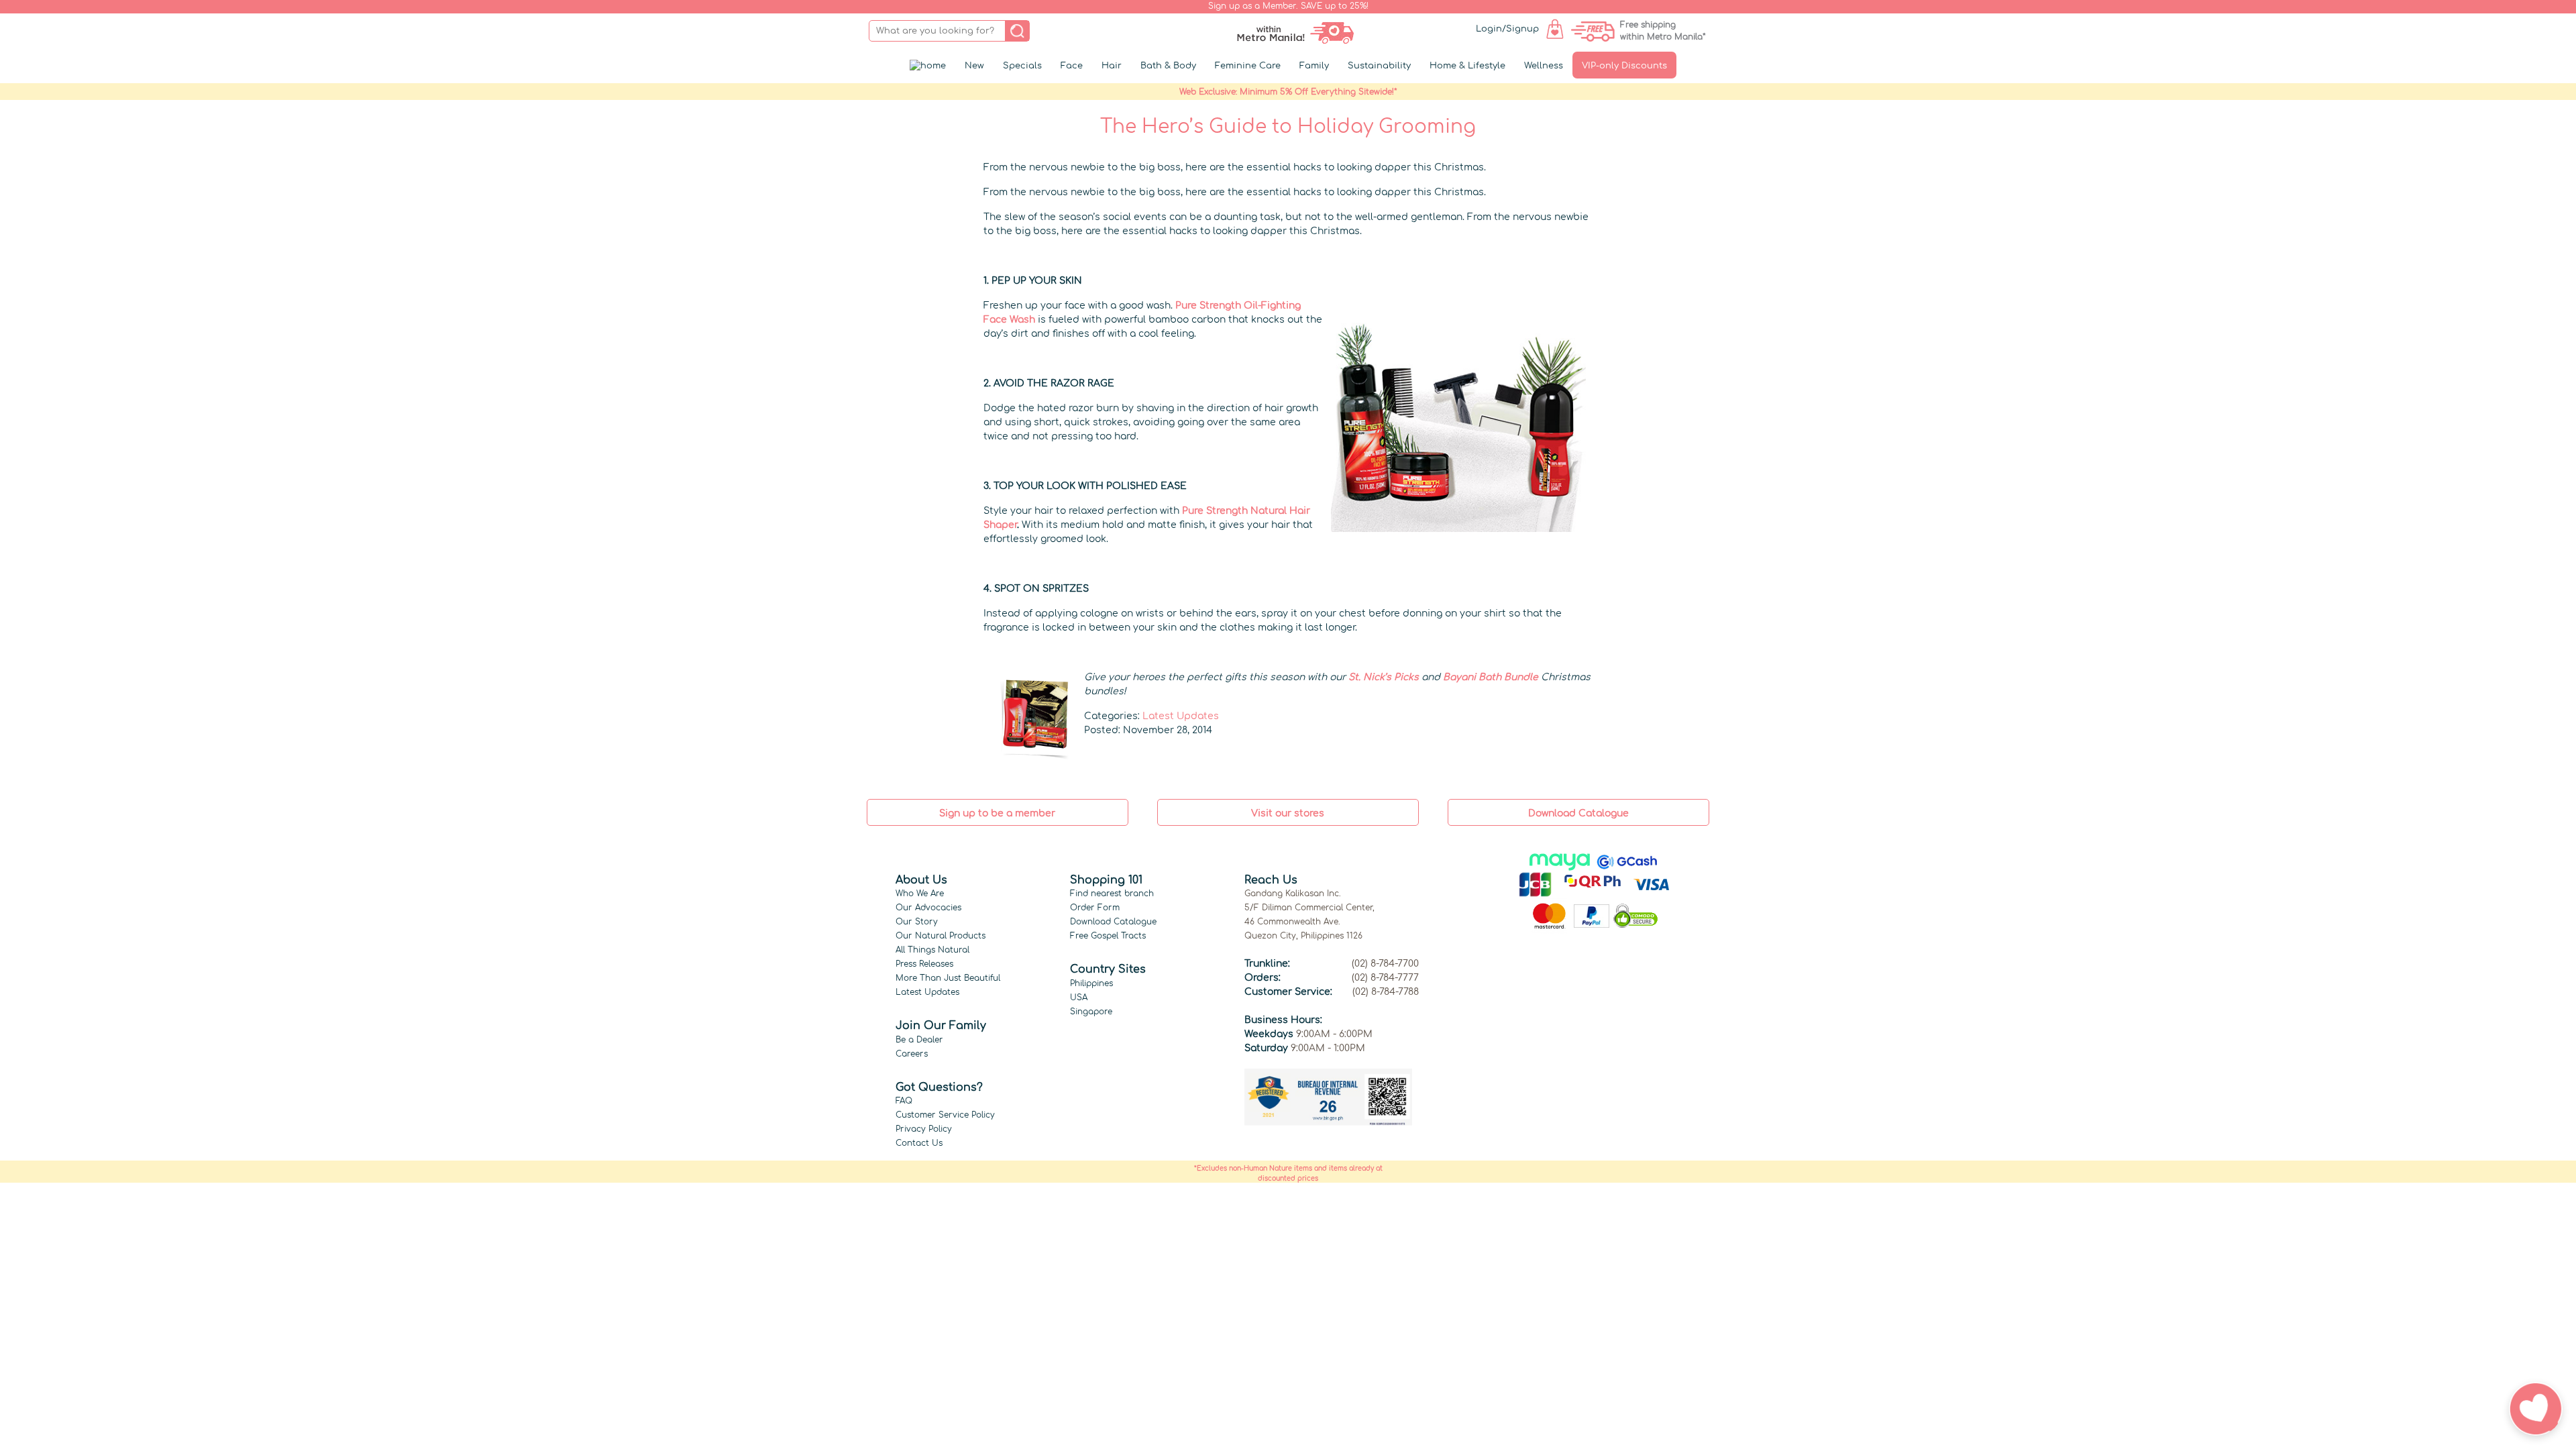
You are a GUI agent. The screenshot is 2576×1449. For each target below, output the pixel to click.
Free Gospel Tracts (1108, 936)
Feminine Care (1248, 66)
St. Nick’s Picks (1384, 677)
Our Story (917, 922)
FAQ (904, 1101)
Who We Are (920, 894)
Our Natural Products (941, 936)
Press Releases (924, 964)
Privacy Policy (924, 1129)
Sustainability (1379, 66)
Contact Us (919, 1143)
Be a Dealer (919, 1040)
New (974, 66)
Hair (1112, 66)
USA (1079, 998)
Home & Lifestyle (1467, 66)
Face (1072, 66)
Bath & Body (1168, 66)
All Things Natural (932, 950)
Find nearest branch (1112, 894)
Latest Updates (1181, 716)
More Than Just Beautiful (948, 978)
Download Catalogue (1113, 922)
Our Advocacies (928, 908)
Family (1314, 66)
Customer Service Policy (945, 1115)
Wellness (1544, 66)
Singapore (1091, 1012)
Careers (912, 1054)
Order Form (1095, 908)
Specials (1022, 66)
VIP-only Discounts (1624, 66)
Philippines (1091, 983)
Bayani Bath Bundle (1491, 677)
